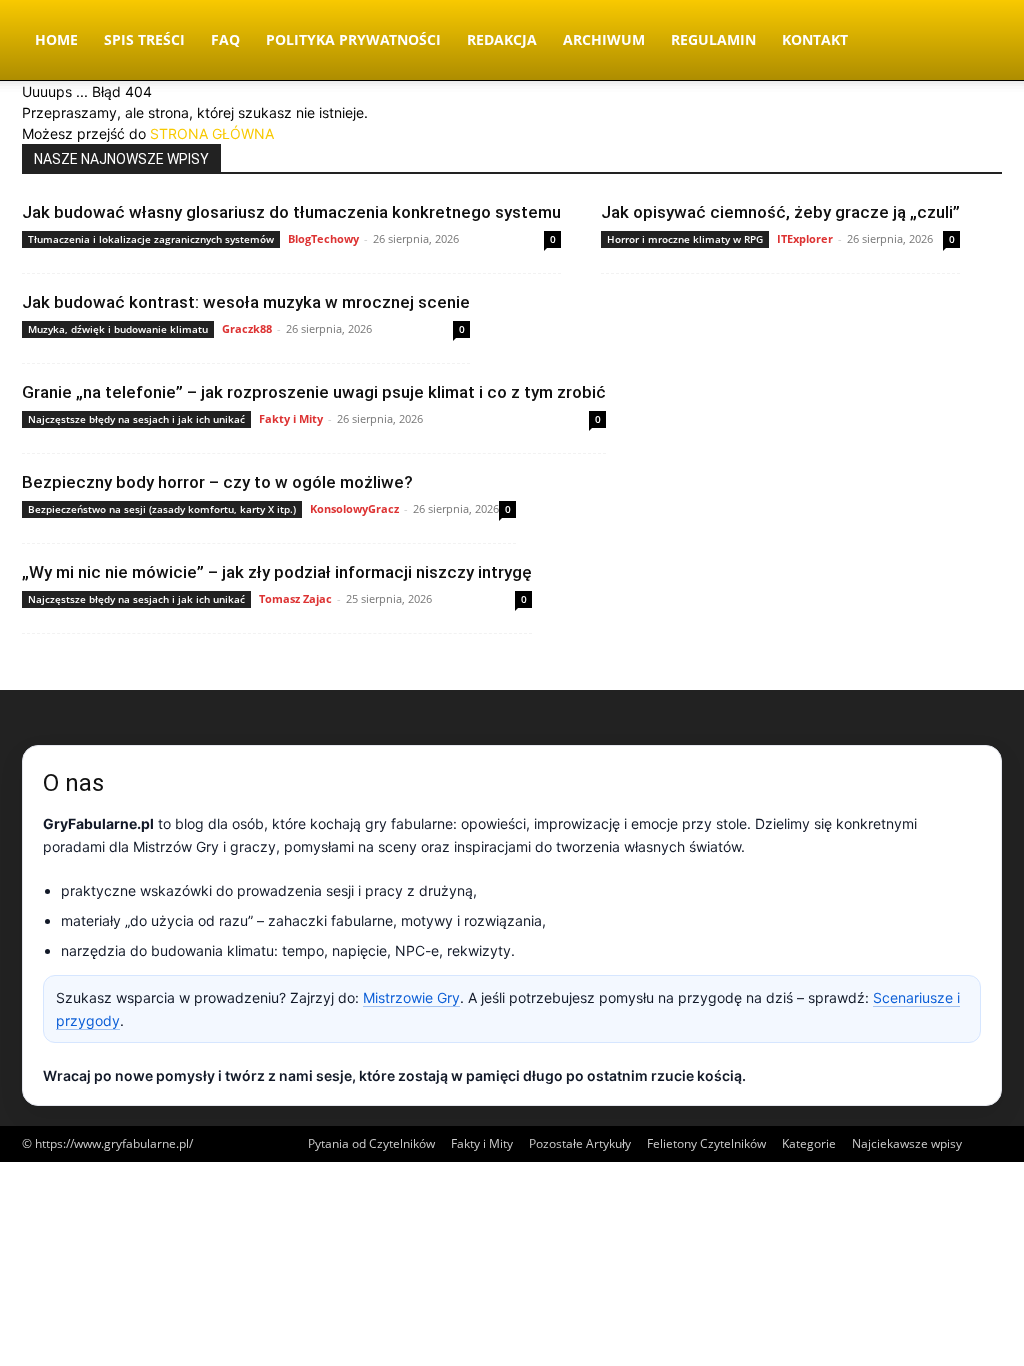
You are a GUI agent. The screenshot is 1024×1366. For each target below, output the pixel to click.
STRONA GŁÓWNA (212, 133)
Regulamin (713, 39)
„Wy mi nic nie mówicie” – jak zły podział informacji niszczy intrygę (277, 572)
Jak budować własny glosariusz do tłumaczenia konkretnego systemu (291, 212)
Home (56, 39)
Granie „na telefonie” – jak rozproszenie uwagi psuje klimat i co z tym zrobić (314, 392)
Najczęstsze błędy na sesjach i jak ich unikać (136, 419)
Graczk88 (247, 328)
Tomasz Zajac (295, 598)
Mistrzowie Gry (411, 997)
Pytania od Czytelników (371, 1143)
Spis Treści (144, 39)
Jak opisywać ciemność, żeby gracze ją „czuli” (780, 212)
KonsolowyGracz (354, 508)
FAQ (225, 39)
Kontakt (815, 39)
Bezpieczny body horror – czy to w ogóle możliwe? (217, 482)
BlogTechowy (323, 238)
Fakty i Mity (291, 418)
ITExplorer (805, 238)
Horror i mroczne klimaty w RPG (685, 239)
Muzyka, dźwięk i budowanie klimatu (118, 329)
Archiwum (604, 39)
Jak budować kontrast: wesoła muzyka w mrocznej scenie (246, 302)
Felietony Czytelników (706, 1143)
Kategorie (809, 1143)
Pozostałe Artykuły (580, 1143)
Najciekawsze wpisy (907, 1143)
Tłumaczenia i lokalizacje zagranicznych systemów (151, 239)
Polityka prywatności (353, 39)
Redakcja (502, 39)
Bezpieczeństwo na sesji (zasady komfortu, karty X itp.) (162, 509)
